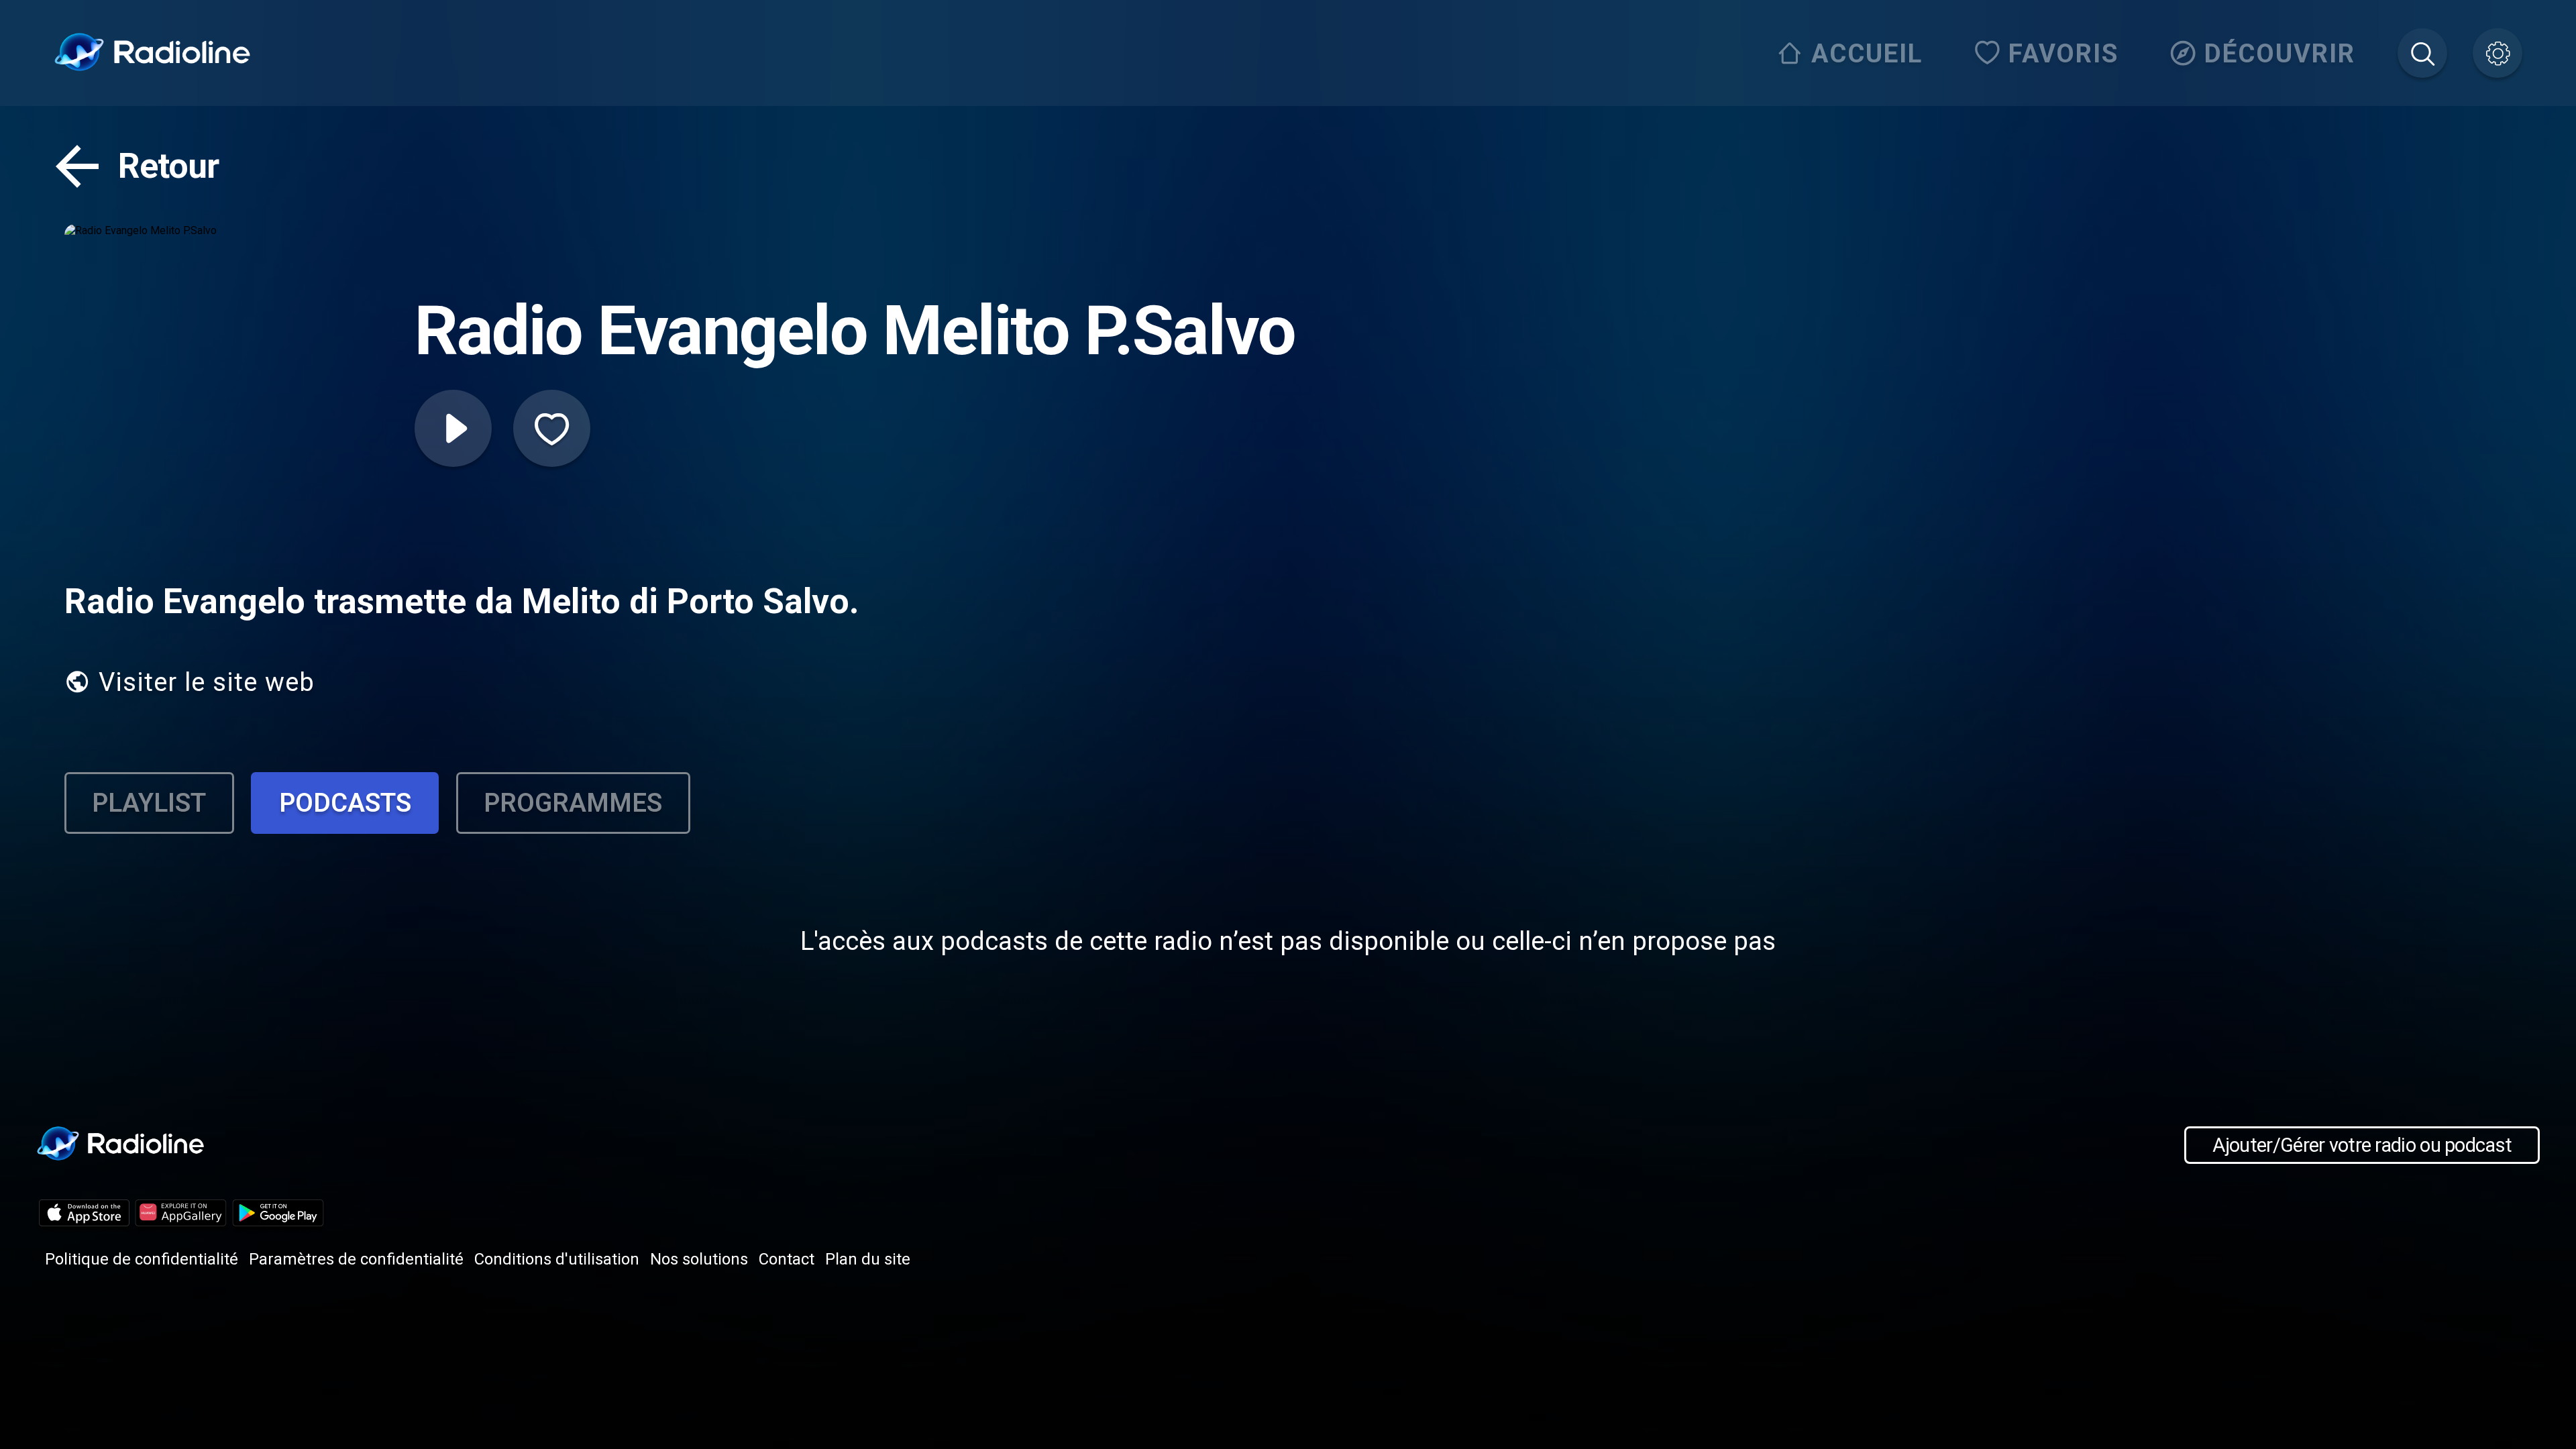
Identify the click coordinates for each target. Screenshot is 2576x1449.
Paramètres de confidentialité (356, 1259)
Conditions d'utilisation (557, 1259)
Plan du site (868, 1259)
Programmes (573, 803)
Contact (787, 1259)
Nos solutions (699, 1259)
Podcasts (345, 803)
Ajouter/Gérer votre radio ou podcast (2362, 1145)
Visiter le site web (207, 682)
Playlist (149, 803)
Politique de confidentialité (142, 1259)
